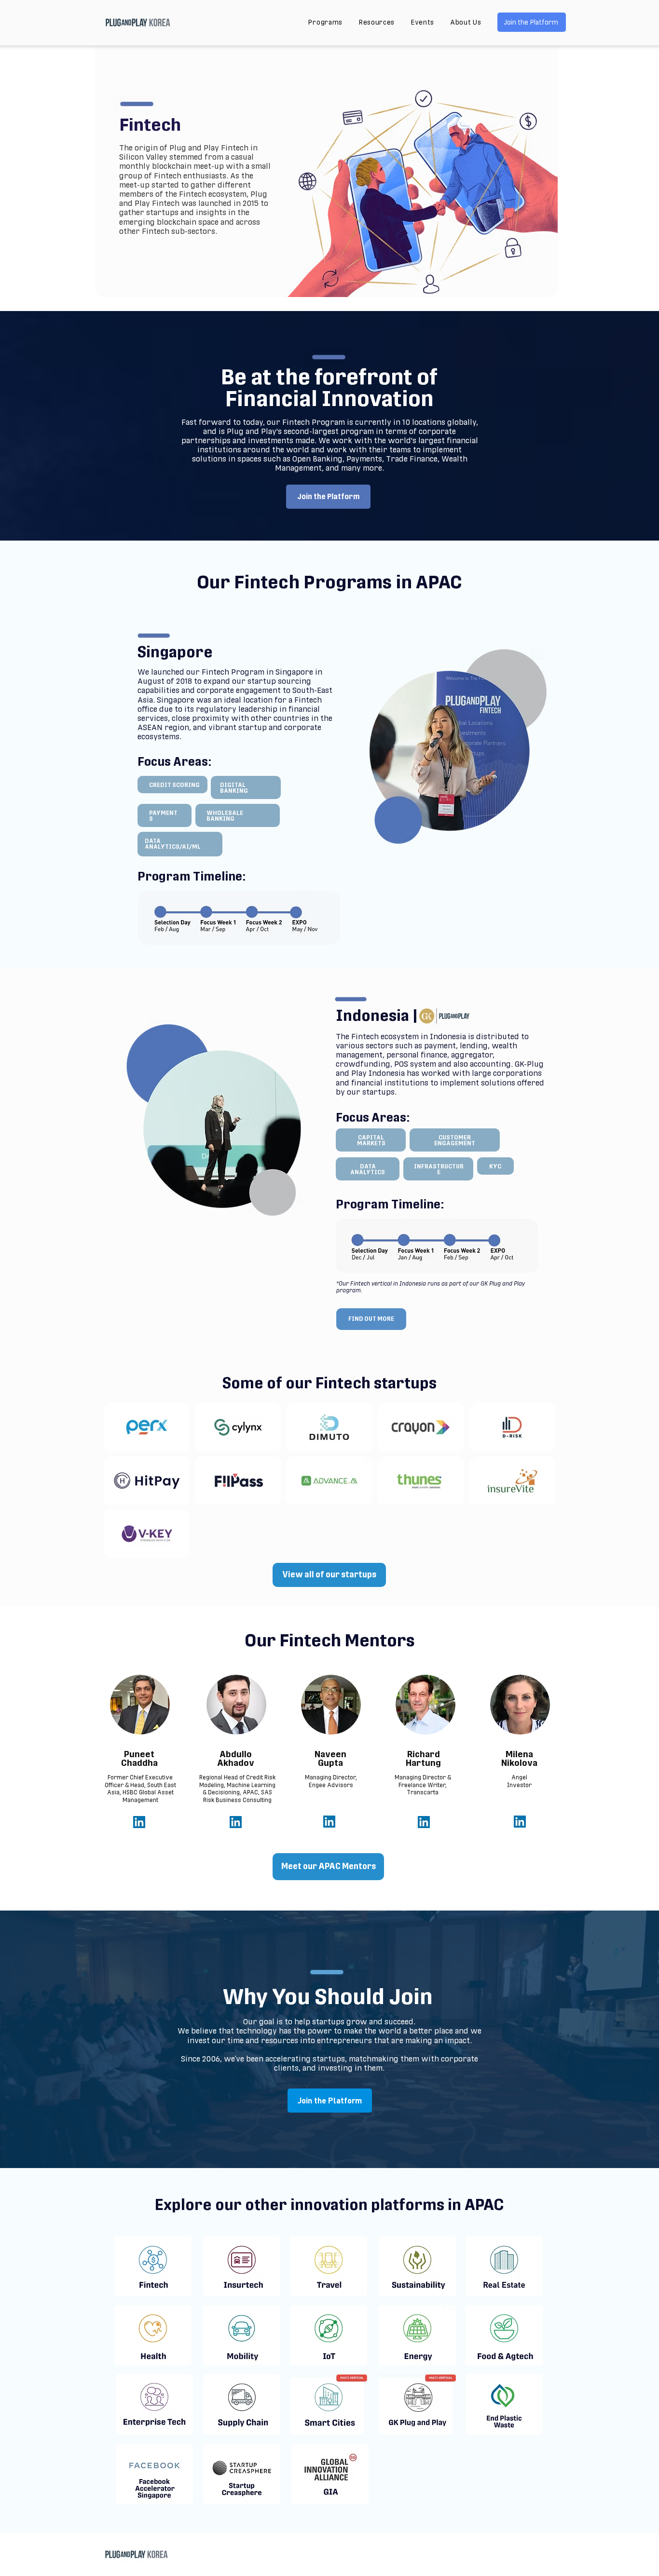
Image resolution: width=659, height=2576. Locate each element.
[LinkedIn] (139, 1822)
